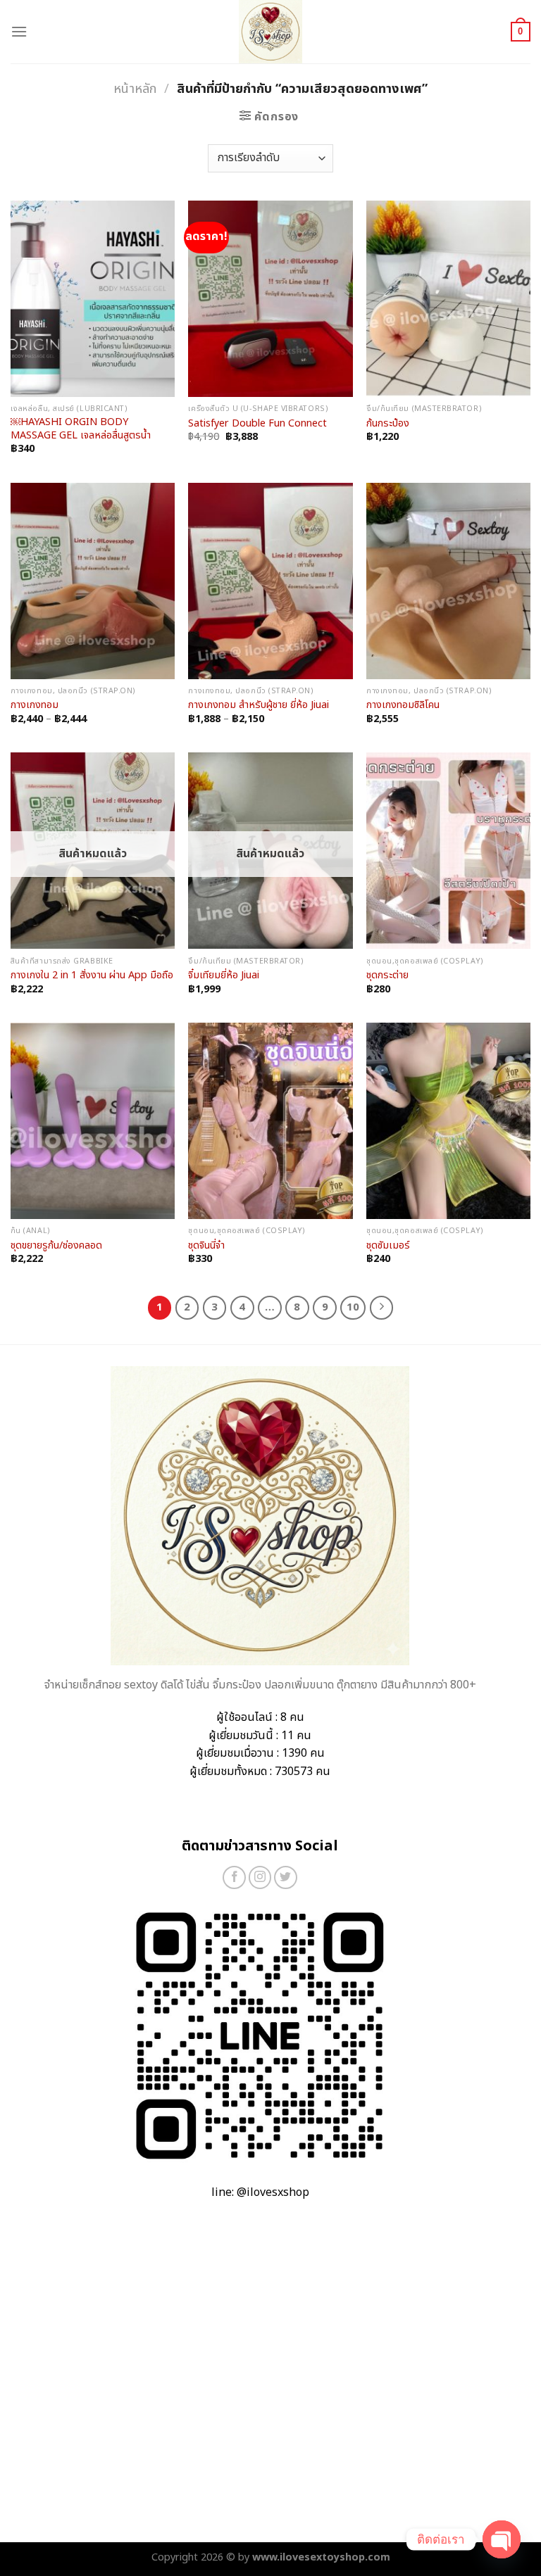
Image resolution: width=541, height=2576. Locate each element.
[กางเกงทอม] (93, 581)
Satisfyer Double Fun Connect (257, 424)
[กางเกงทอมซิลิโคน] (448, 581)
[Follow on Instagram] (260, 1877)
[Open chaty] (502, 2539)
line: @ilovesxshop (260, 2192)
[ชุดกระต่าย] (448, 851)
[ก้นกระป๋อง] (448, 299)
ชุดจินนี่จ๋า (206, 1246)
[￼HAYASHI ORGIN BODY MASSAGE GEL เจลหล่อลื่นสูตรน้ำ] (93, 299)
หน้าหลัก (135, 89)
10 (353, 1307)
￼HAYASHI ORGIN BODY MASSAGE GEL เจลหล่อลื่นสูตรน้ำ (81, 429)
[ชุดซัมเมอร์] (448, 1121)
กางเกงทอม (35, 706)
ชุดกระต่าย (387, 976)
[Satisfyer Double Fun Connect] (270, 299)
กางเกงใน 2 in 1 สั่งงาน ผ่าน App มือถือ (92, 976)
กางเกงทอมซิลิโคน (403, 706)
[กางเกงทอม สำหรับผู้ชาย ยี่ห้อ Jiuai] (270, 581)
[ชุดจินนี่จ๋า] (270, 1121)
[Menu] (19, 31)
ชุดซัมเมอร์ (388, 1246)
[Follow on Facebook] (234, 1877)
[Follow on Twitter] (286, 1877)
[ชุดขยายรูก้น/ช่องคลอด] (93, 1121)
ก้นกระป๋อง (388, 424)
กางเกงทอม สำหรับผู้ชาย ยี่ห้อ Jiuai (259, 706)
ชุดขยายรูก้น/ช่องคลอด (56, 1246)
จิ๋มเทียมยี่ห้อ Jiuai (224, 976)
